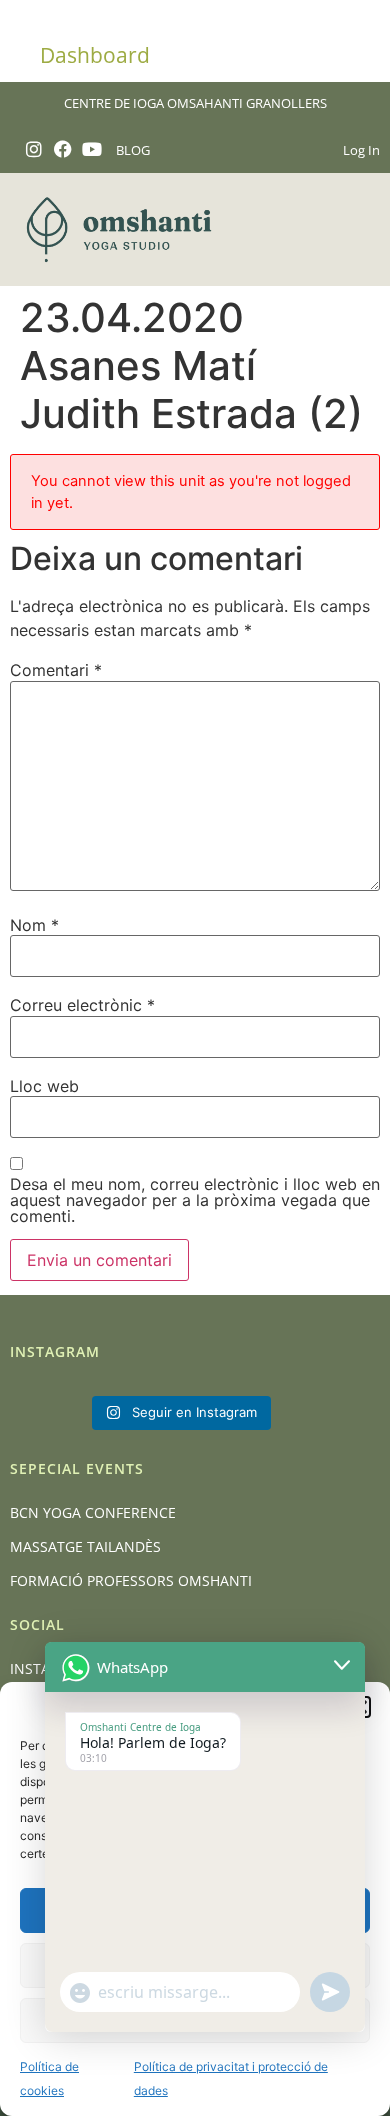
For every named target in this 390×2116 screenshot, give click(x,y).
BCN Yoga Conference (93, 1512)
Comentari (56, 670)
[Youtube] (92, 149)
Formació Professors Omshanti (131, 1580)
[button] (353, 229)
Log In (361, 150)
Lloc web (44, 1086)
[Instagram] (34, 149)
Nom (34, 925)
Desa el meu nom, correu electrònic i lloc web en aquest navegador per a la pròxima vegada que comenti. (195, 1200)
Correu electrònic (82, 1005)
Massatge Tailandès (85, 1546)
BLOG (133, 150)
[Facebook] (63, 149)
